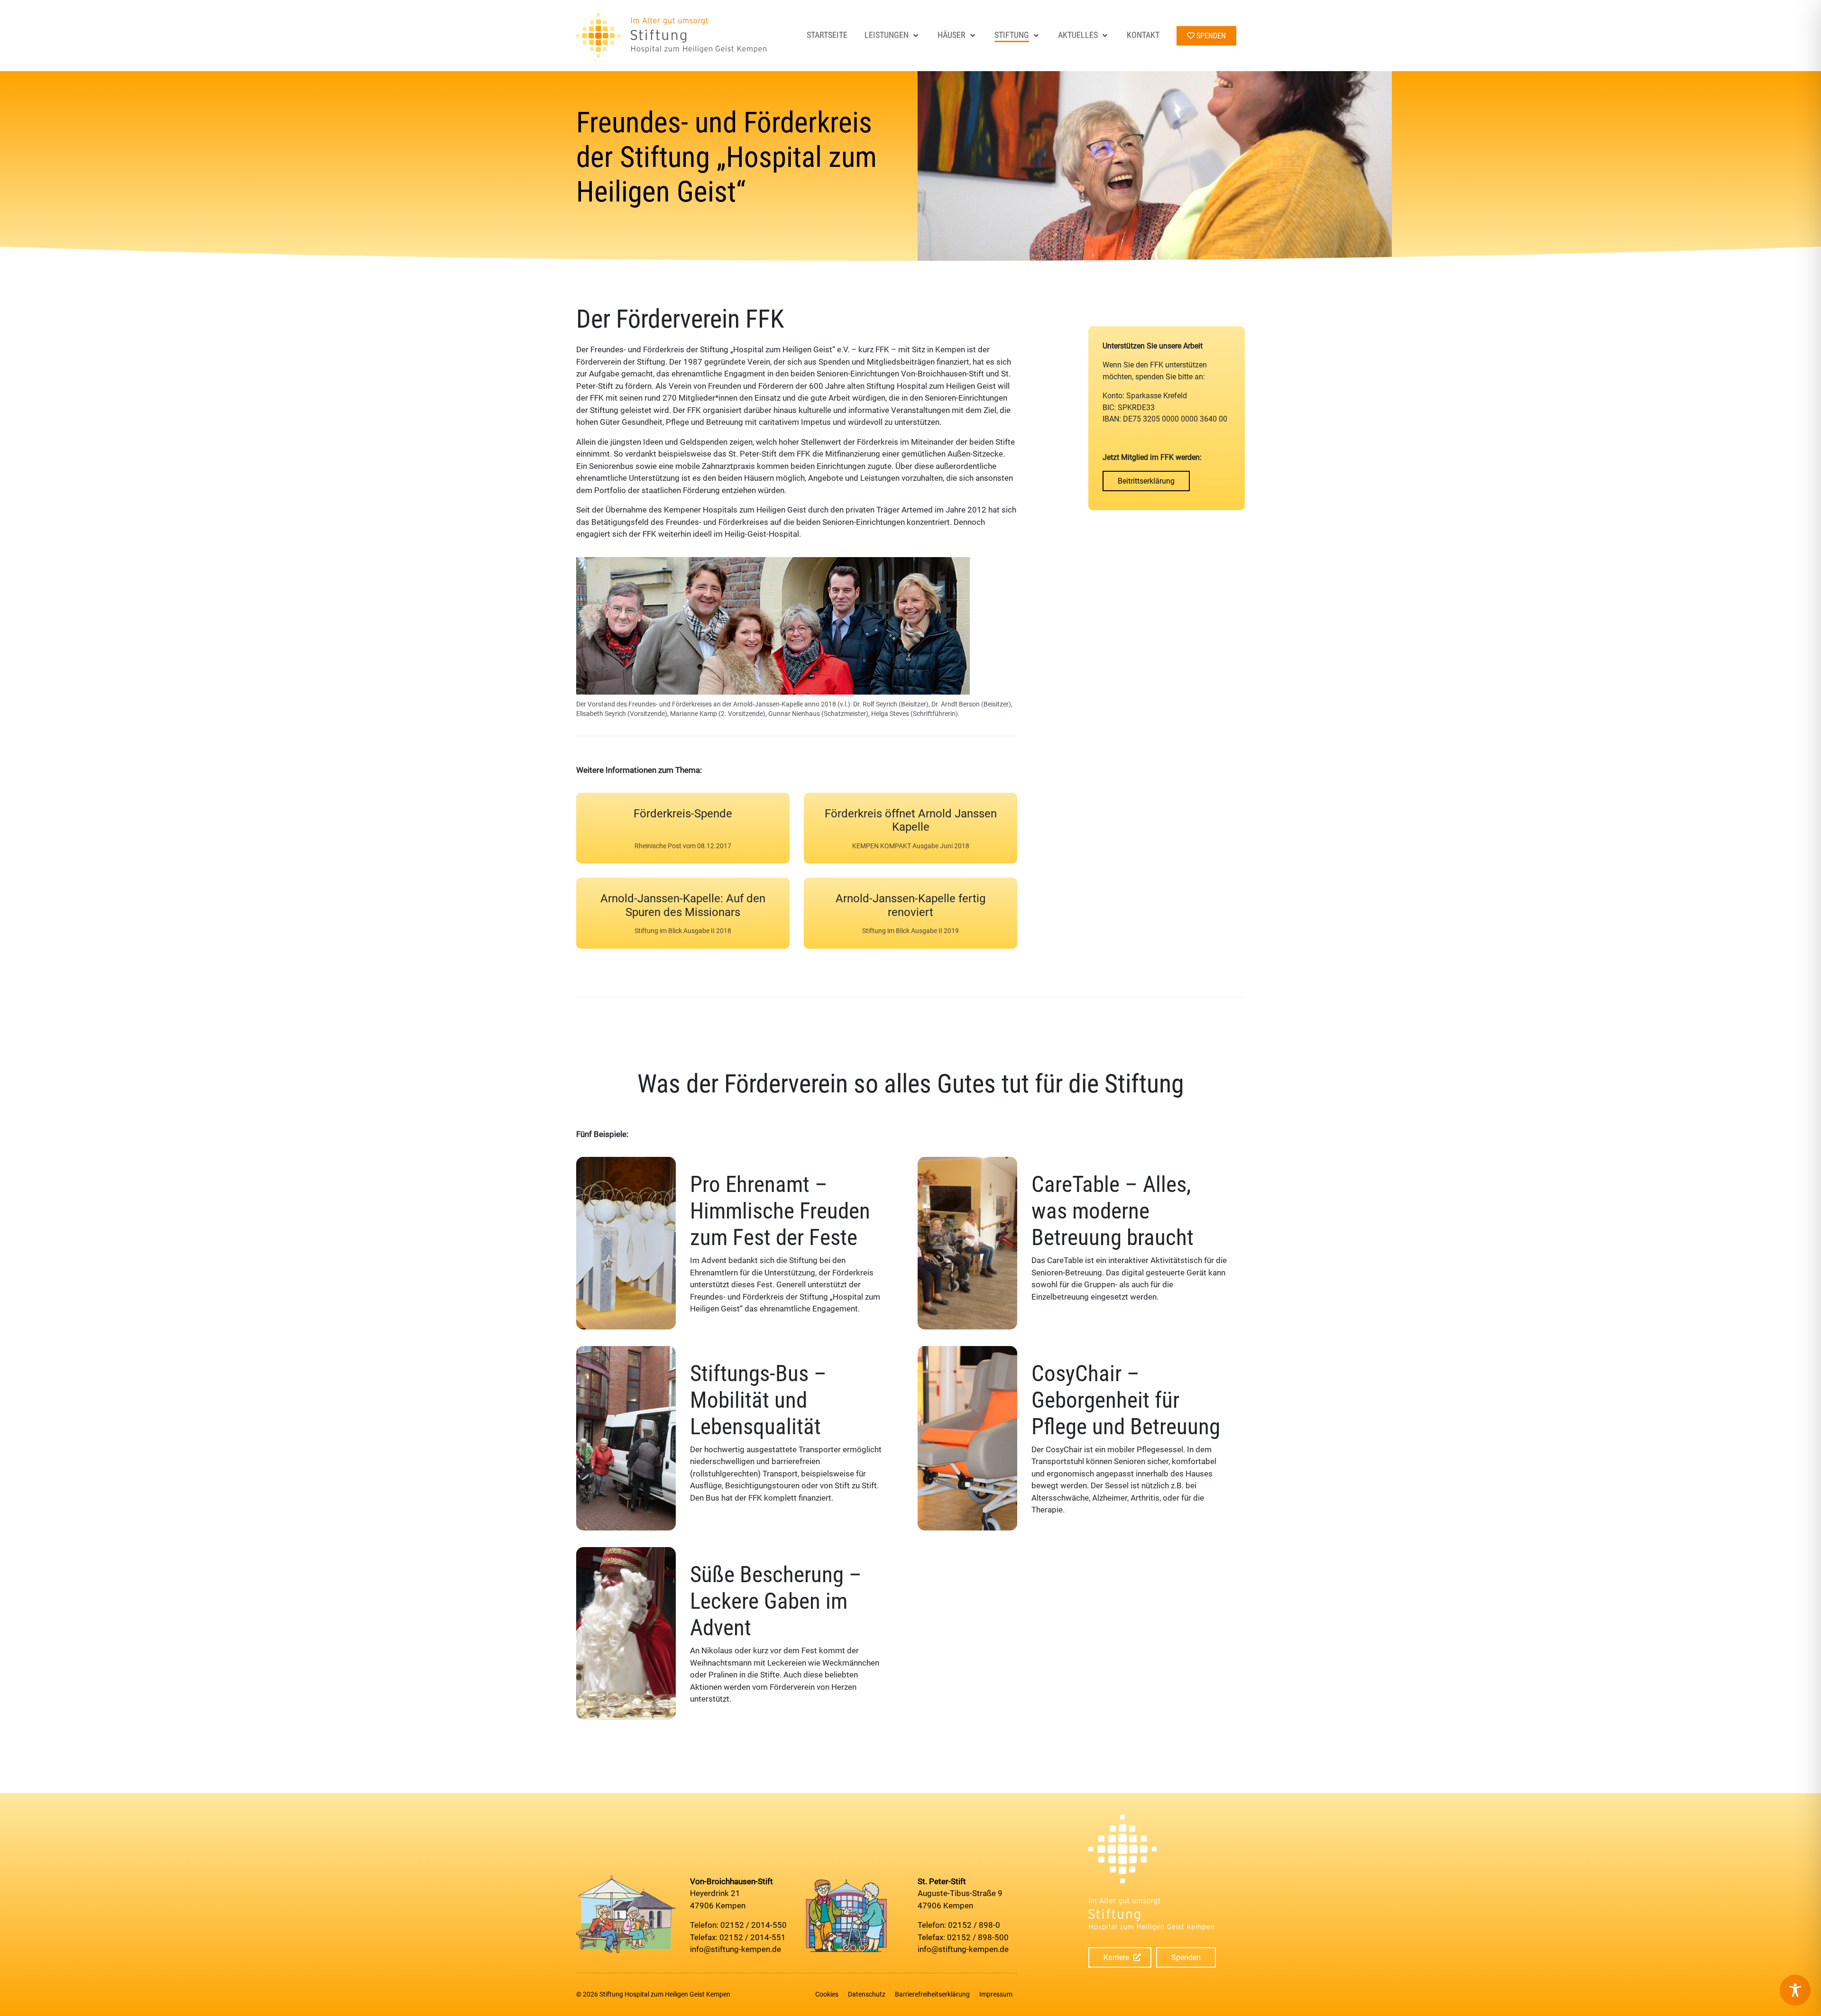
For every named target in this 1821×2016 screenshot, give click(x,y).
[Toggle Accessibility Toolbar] (1795, 1990)
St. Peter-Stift (942, 1881)
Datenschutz (867, 1994)
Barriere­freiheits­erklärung (932, 1994)
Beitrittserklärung (1146, 481)
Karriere (1116, 1957)
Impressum (996, 1994)
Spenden (1186, 1957)
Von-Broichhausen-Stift (731, 1881)
